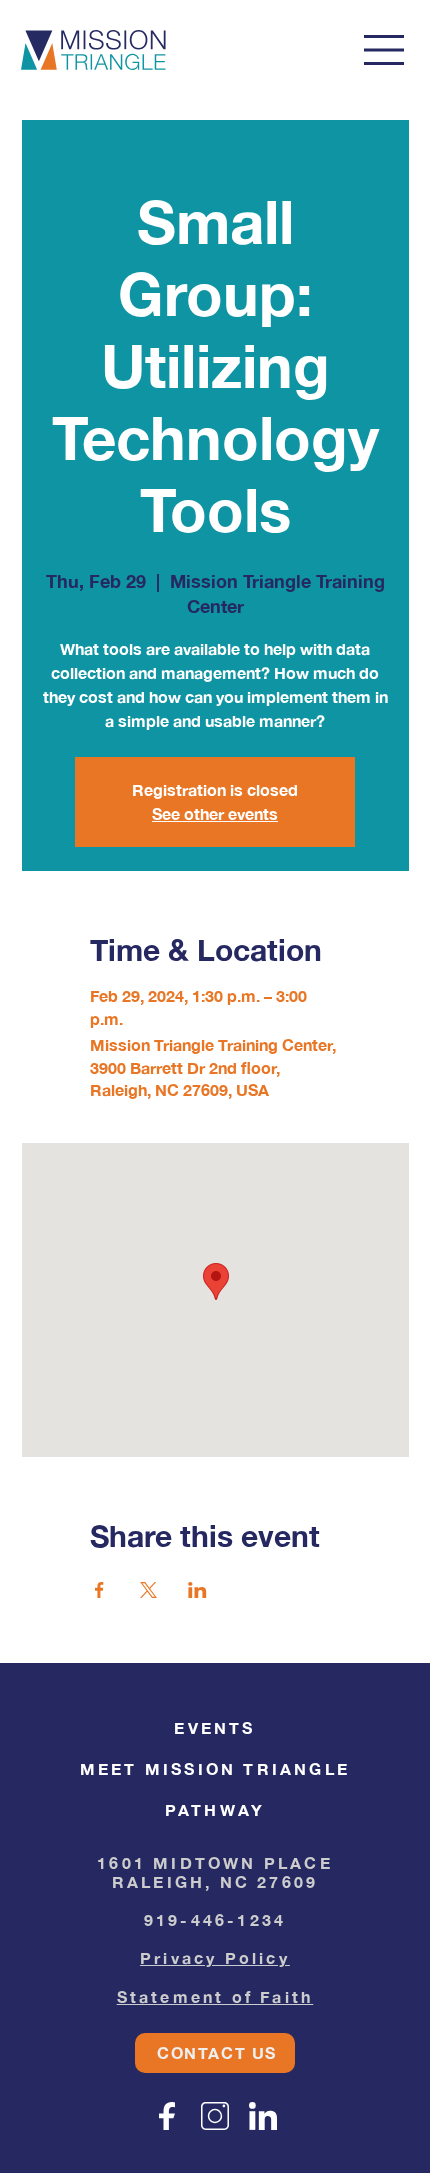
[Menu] (385, 50)
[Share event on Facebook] (99, 1590)
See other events (215, 813)
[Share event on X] (148, 1590)
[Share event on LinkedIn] (197, 1590)
